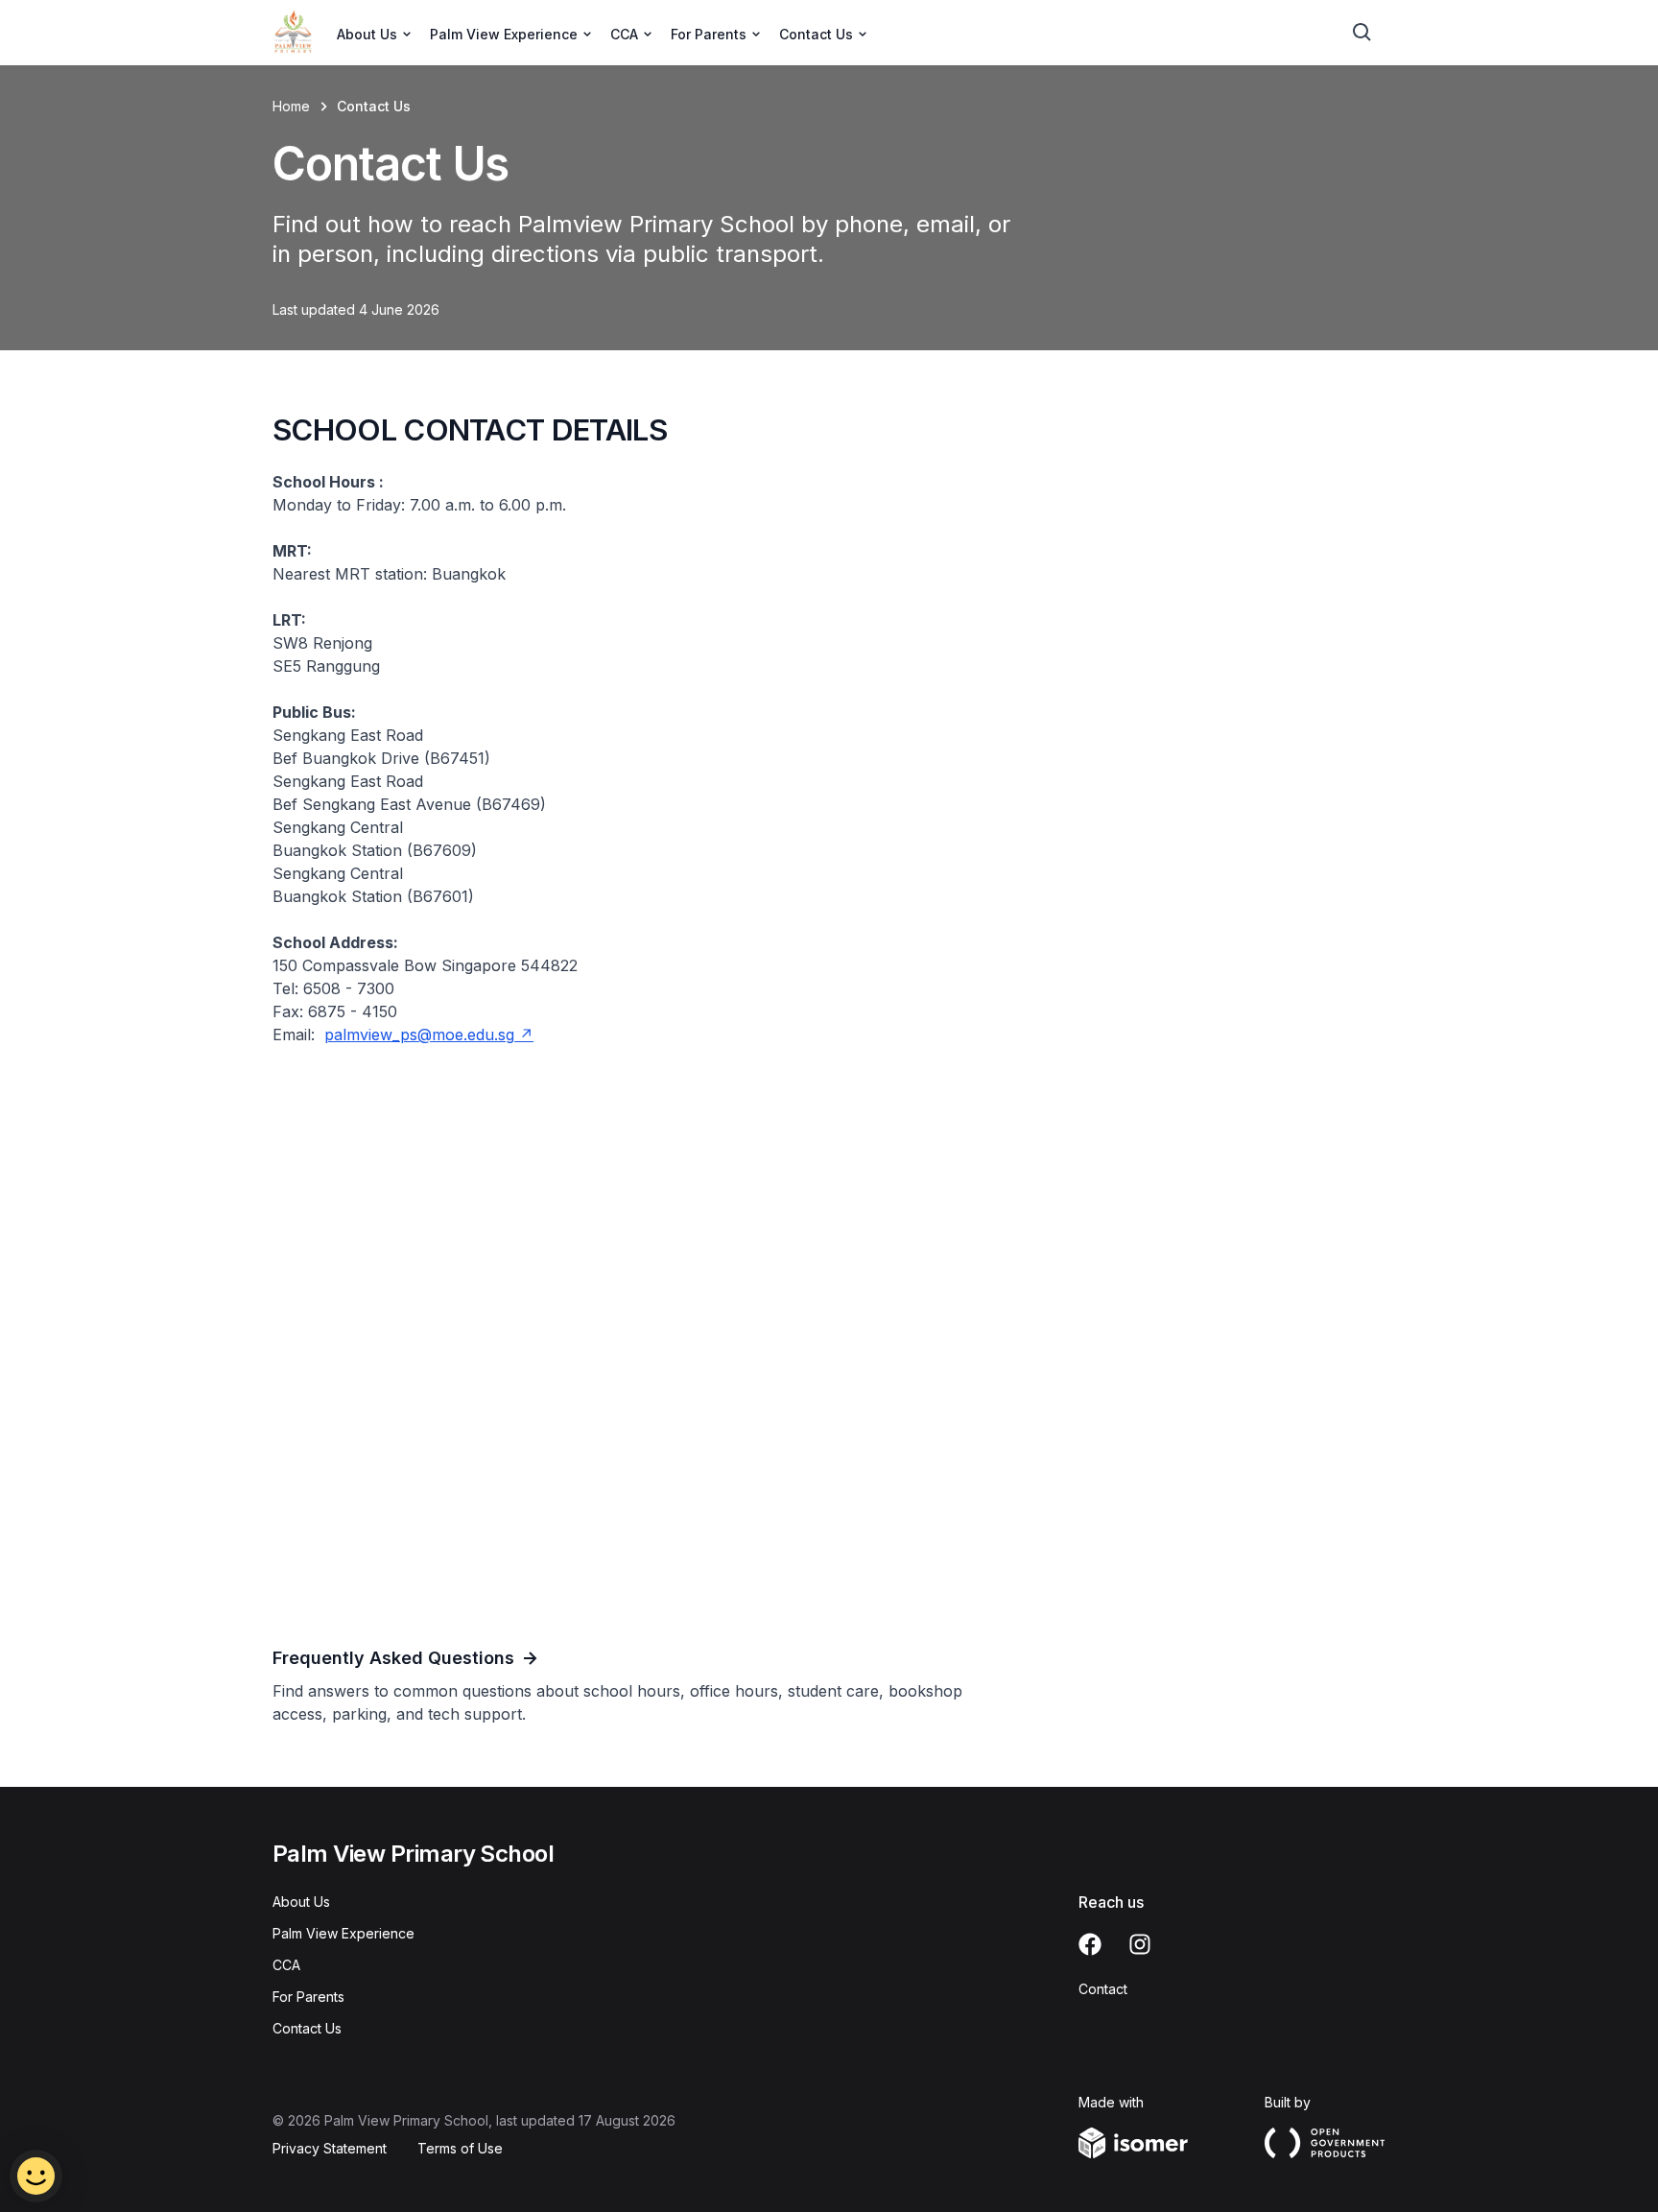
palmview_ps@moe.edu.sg (419, 1035)
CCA (286, 1965)
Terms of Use (460, 2148)
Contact (1103, 1989)
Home (291, 106)
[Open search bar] (1362, 33)
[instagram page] (1140, 1944)
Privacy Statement (330, 2148)
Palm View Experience (343, 1933)
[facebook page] (1090, 1944)
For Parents (308, 1997)
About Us (301, 1902)
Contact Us (307, 2028)
